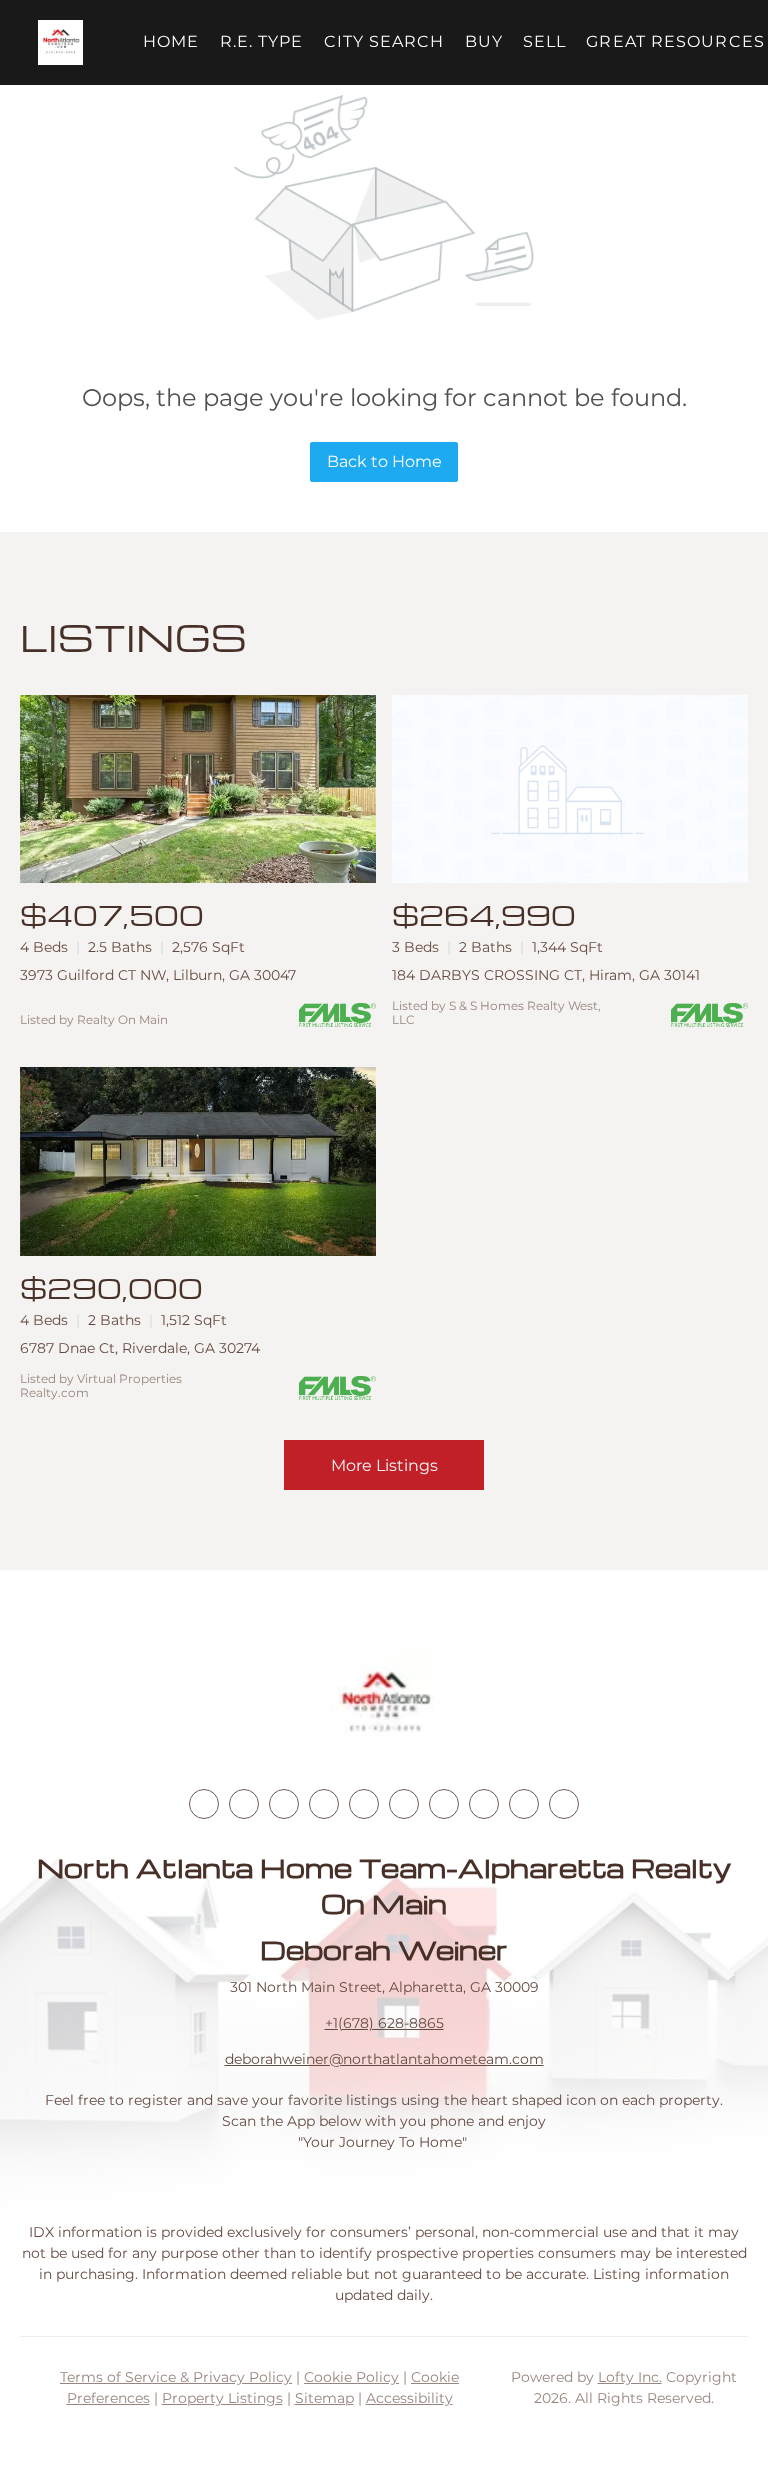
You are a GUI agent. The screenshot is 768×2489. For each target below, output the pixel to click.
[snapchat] (484, 1804)
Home (171, 41)
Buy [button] (484, 41)
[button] (60, 42)
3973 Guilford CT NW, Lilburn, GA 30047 (158, 975)
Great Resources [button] (675, 41)
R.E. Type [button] (262, 41)
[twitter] (284, 1804)
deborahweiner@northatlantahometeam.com (384, 2059)
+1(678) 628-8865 (384, 2023)
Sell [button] (544, 41)
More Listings (384, 1465)
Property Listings (222, 2398)
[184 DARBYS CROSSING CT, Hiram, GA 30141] (570, 789)
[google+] (564, 1804)
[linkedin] (244, 1804)
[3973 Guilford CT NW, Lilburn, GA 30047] (198, 789)
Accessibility (409, 2398)
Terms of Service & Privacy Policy (176, 2377)
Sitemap (324, 2398)
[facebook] (204, 1804)
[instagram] (364, 1804)
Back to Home (384, 461)
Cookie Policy (351, 2377)
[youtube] (404, 1804)
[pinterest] (524, 1804)
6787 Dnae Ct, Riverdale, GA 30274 (140, 1348)
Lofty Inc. (630, 2377)
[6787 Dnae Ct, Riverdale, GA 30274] (198, 1161)
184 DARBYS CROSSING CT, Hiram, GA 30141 (546, 975)
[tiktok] (444, 1804)
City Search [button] (384, 41)
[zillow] (324, 1804)
